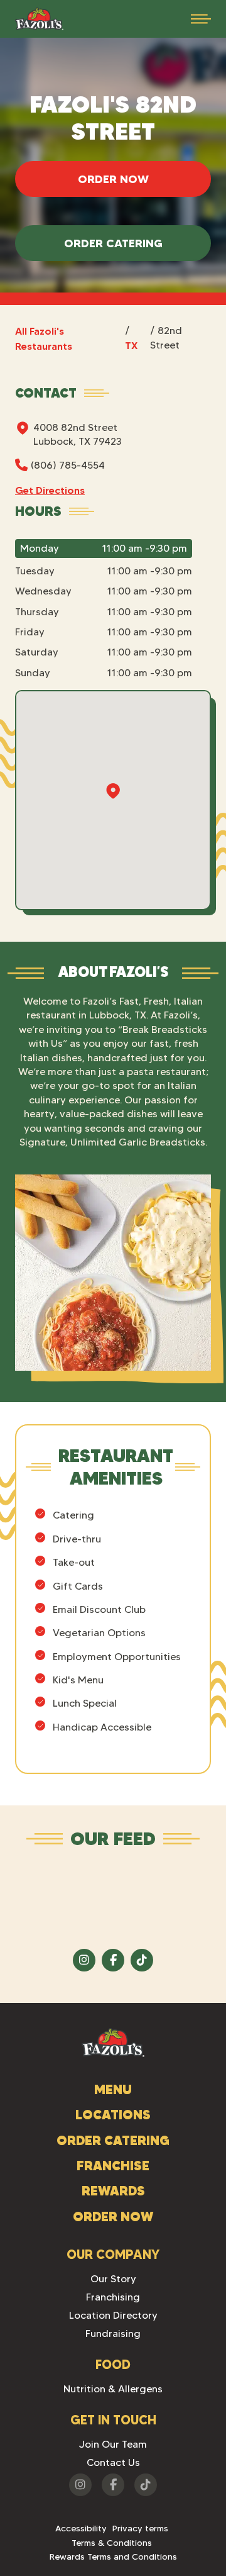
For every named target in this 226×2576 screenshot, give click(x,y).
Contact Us (113, 2462)
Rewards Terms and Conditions (113, 2556)
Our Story (113, 2279)
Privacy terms (140, 2528)
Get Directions (50, 490)
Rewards (113, 2191)
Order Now (113, 179)
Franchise (113, 2166)
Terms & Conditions (112, 2543)
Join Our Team (113, 2444)
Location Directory (113, 2315)
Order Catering (113, 243)
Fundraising (113, 2333)
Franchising (113, 2297)
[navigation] (39, 19)
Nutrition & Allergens (113, 2389)
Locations (113, 2115)
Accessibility (81, 2528)
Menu (113, 2089)
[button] (201, 19)
